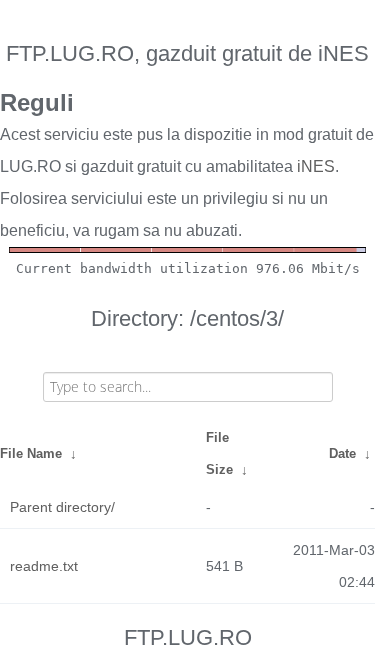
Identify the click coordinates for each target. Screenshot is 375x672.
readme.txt (44, 566)
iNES (316, 166)
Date (342, 453)
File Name (31, 453)
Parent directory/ (62, 507)
